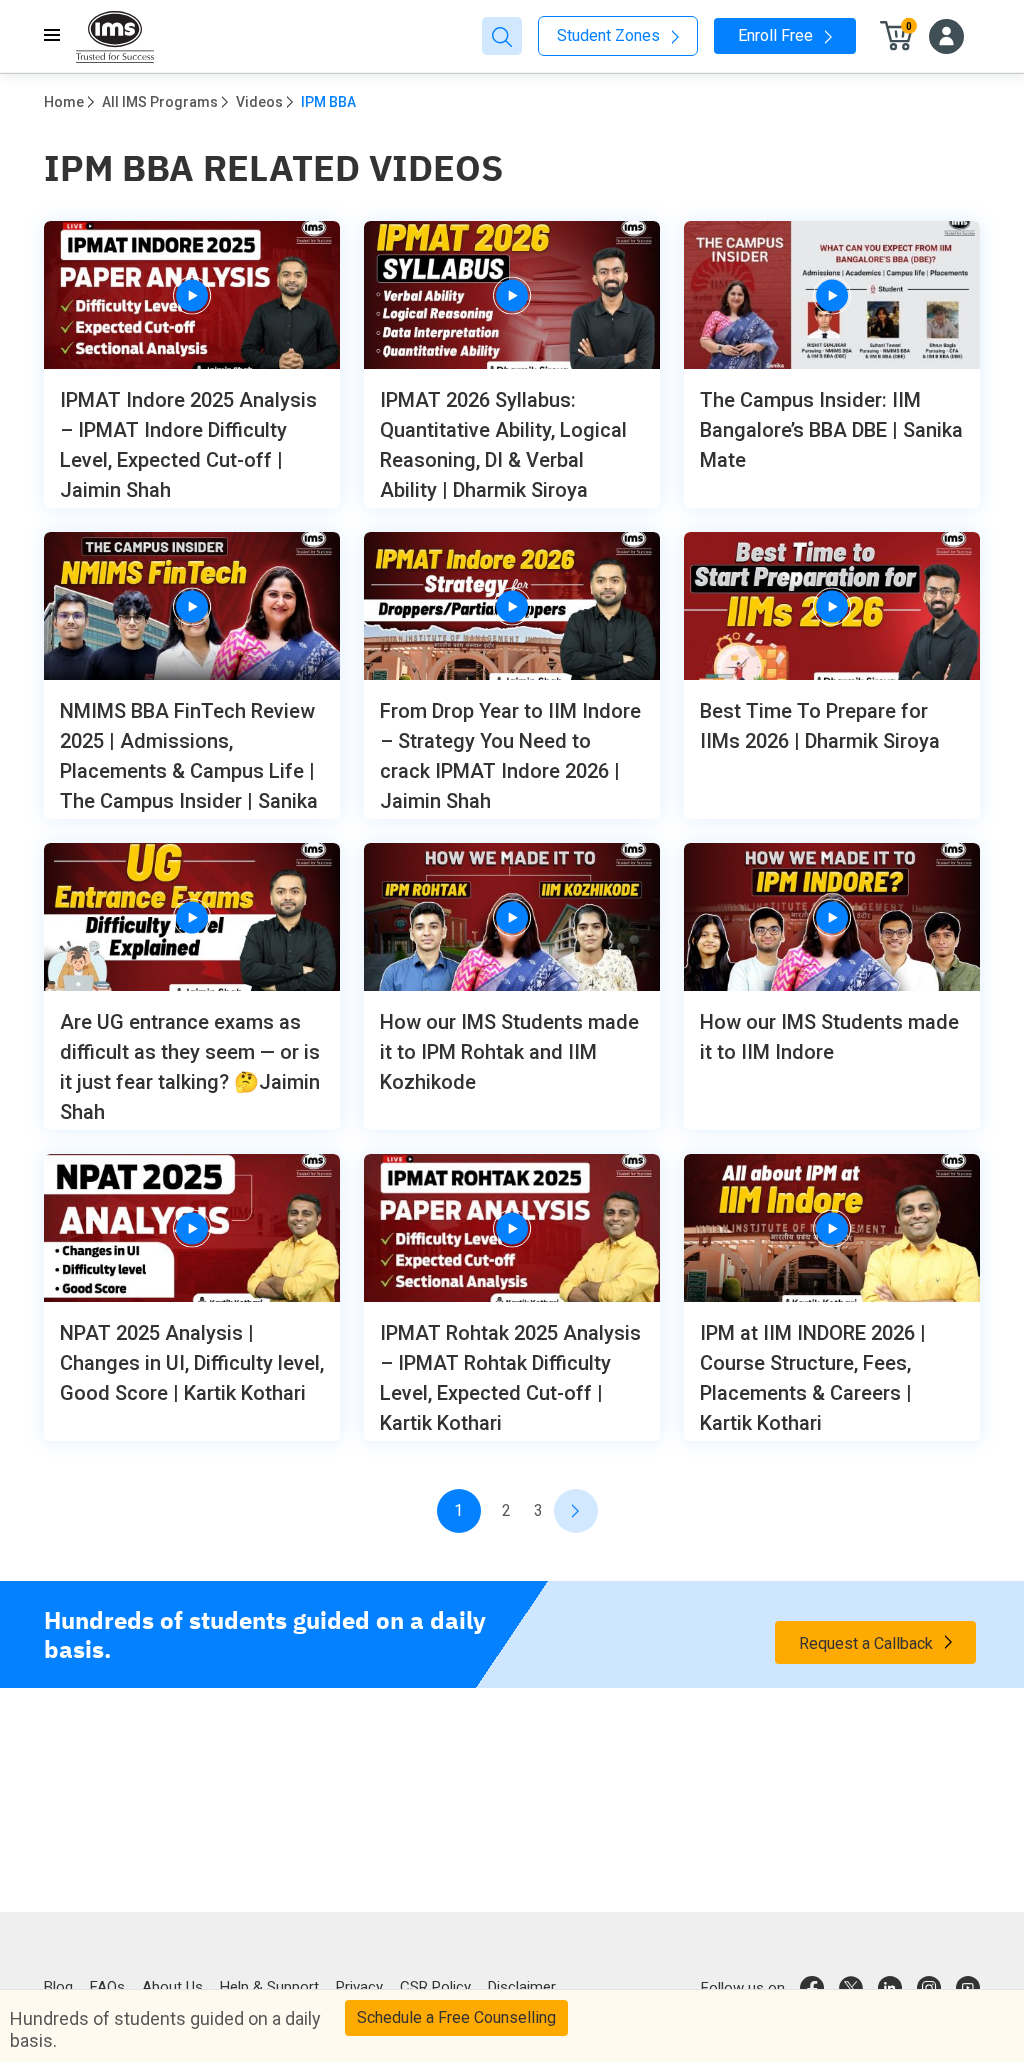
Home (64, 102)
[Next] (576, 1511)
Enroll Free (777, 35)
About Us (172, 1987)
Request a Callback (868, 1643)
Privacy (359, 1987)
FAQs (107, 1987)
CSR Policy (435, 1987)
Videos (259, 102)
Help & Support (269, 1987)
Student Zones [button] (610, 35)
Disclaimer (522, 1987)
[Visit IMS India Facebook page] (812, 1988)
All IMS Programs (160, 102)
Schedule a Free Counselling (456, 2017)
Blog (58, 1987)
